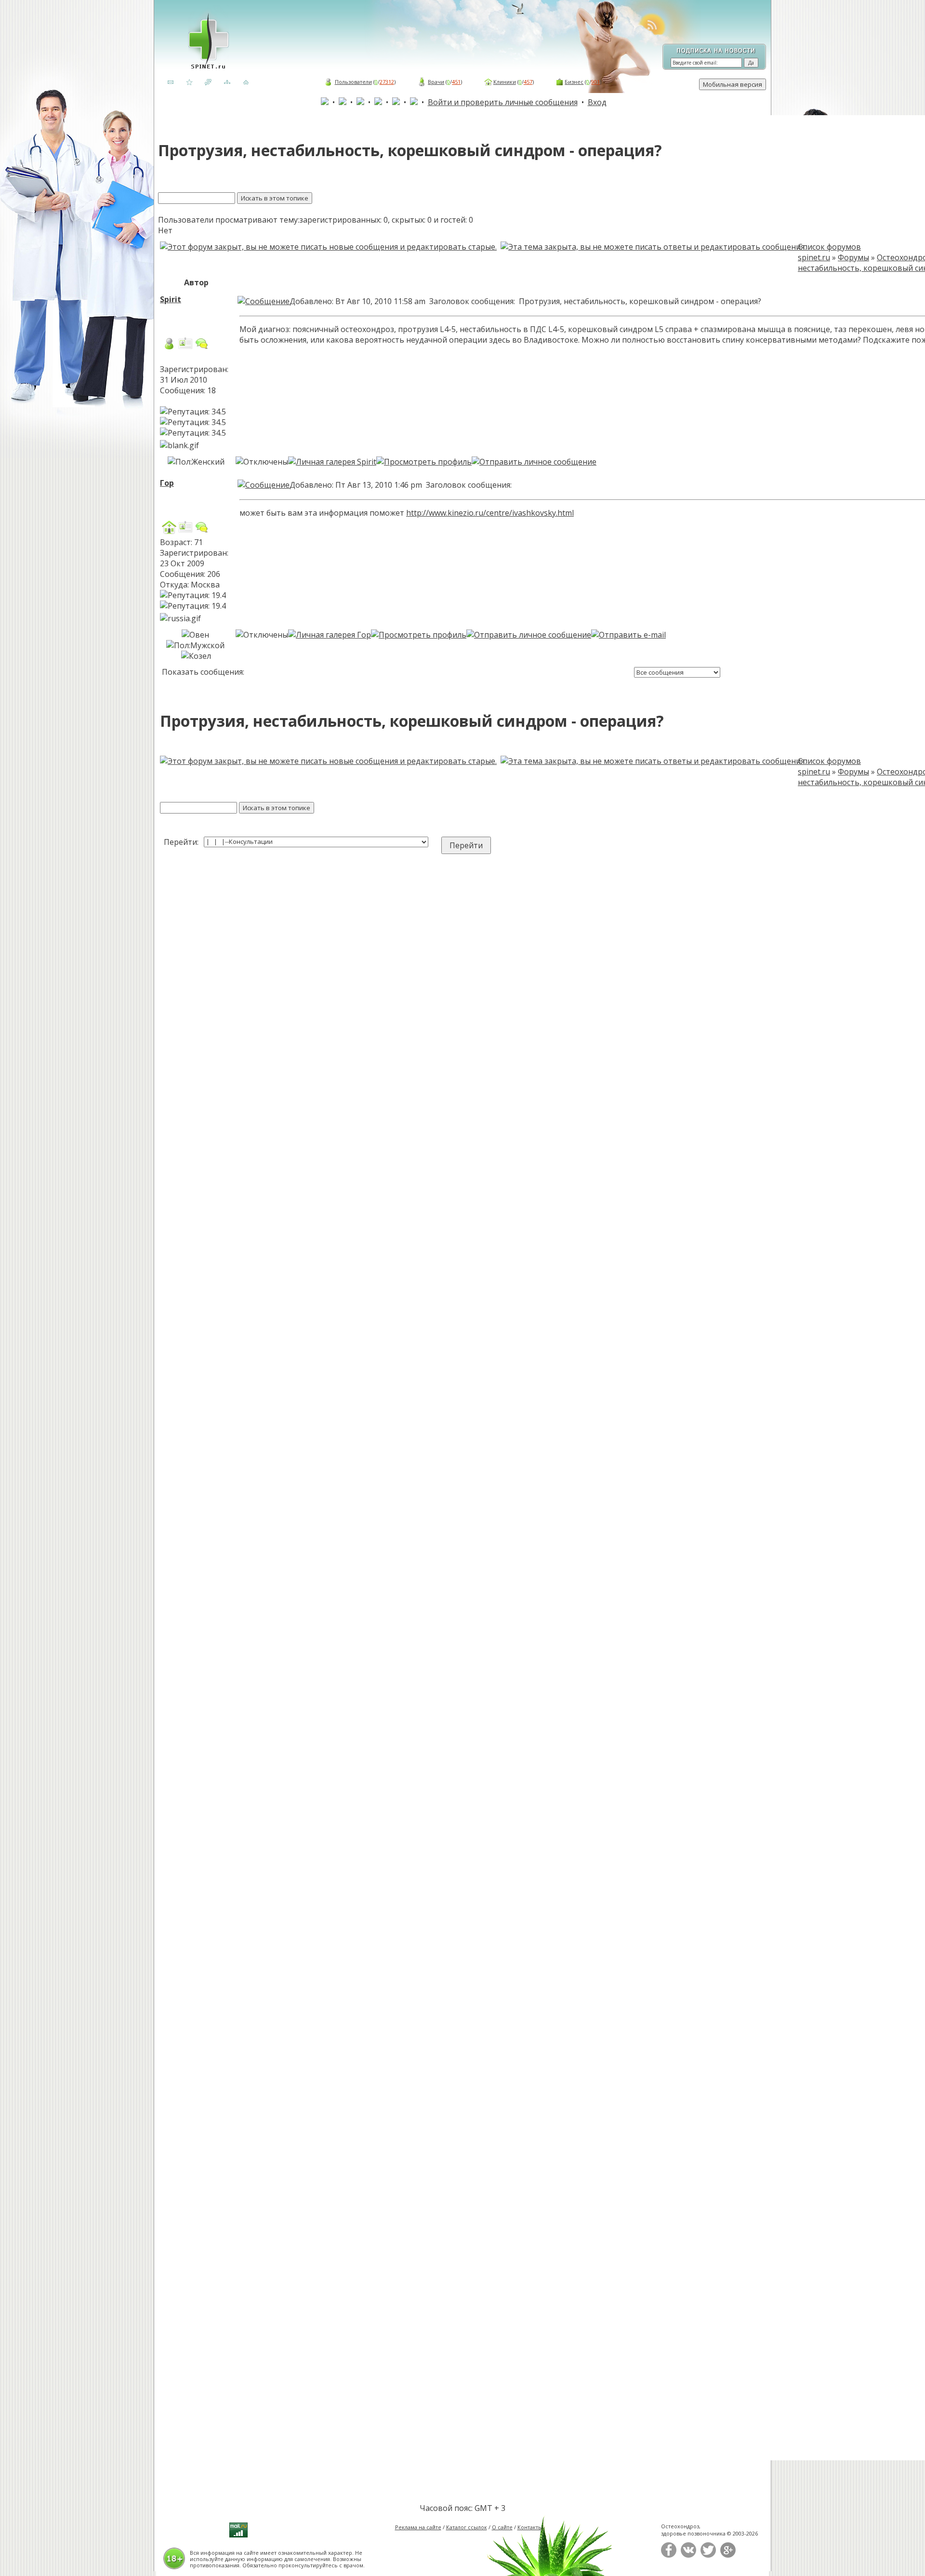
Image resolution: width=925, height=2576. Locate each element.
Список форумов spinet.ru (829, 252)
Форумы (853, 257)
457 (528, 82)
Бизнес (574, 82)
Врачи (436, 82)
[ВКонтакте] (688, 2556)
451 (456, 82)
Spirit (171, 299)
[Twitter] (708, 2556)
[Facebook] (669, 2556)
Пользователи (353, 82)
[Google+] (728, 2556)
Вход (597, 102)
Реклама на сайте (418, 2527)
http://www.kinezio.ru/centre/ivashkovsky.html (490, 513)
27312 (387, 82)
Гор (167, 483)
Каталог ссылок (467, 2527)
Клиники (505, 82)
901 (595, 82)
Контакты (530, 2527)
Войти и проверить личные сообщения (503, 102)
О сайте (502, 2527)
